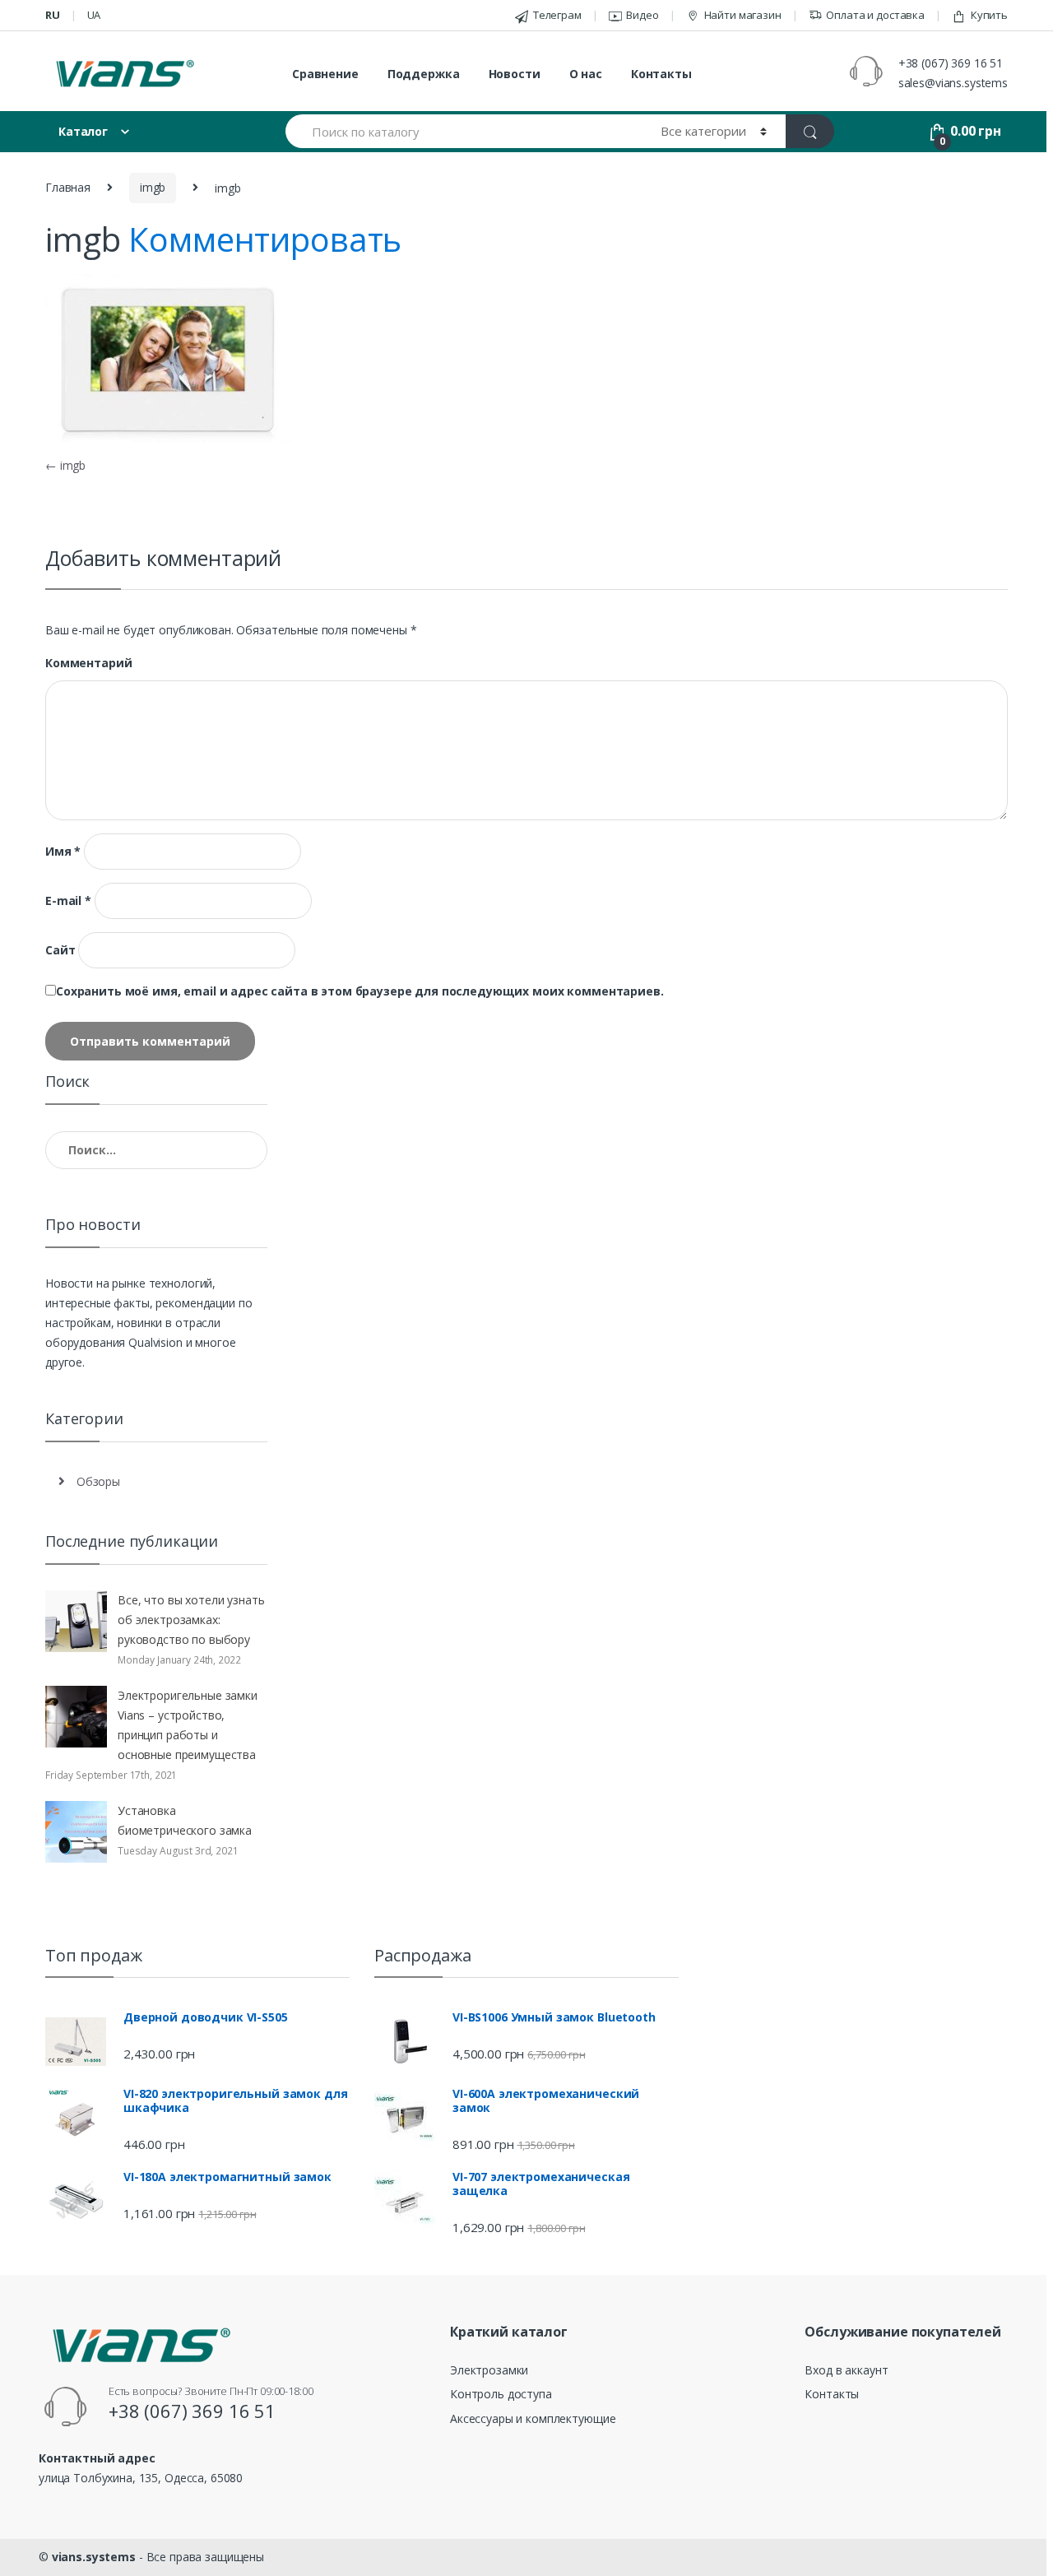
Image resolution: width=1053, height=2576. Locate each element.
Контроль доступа (501, 2394)
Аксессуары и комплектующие (533, 2418)
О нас (586, 74)
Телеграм (557, 15)
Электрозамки (489, 2370)
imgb (153, 187)
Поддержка (424, 74)
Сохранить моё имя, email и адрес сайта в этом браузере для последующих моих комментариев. (360, 991)
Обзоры (98, 1481)
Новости (515, 74)
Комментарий (88, 663)
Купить (989, 15)
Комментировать (265, 239)
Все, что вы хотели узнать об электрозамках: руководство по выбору (191, 1620)
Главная (68, 187)
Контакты (661, 74)
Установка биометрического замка (185, 1820)
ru (53, 15)
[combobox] (464, 131)
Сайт (60, 950)
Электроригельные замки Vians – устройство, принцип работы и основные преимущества (188, 1725)
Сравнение (325, 74)
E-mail (68, 901)
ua (94, 15)
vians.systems (94, 2557)
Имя (63, 852)
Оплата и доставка (875, 15)
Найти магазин (743, 15)
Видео (642, 15)
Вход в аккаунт (846, 2370)
